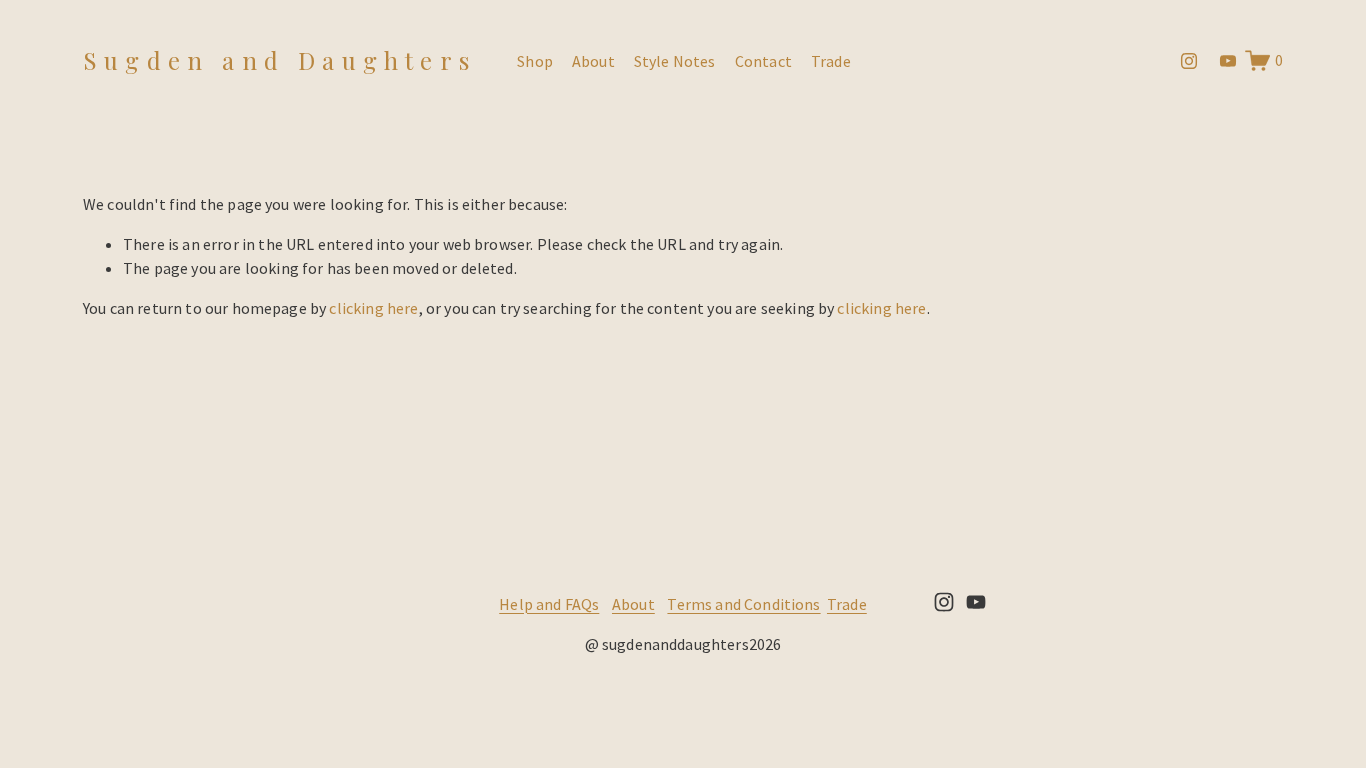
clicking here (373, 308)
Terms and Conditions (743, 604)
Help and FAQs (549, 604)
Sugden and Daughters (279, 60)
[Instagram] (1189, 61)
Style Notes (675, 61)
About (593, 61)
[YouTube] (1228, 61)
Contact (763, 61)
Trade (831, 61)
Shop (535, 61)
